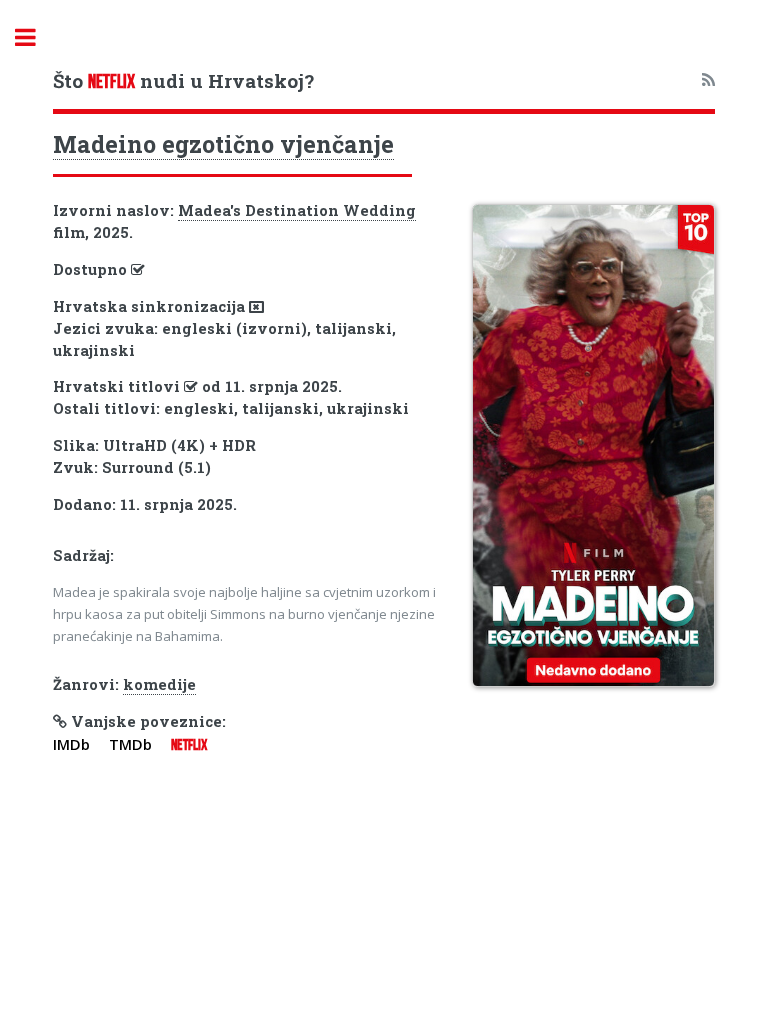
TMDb (130, 744)
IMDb (71, 744)
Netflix (189, 745)
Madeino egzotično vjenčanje (223, 144)
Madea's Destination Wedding (297, 210)
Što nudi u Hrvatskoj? (183, 80)
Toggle (36, 37)
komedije (159, 684)
